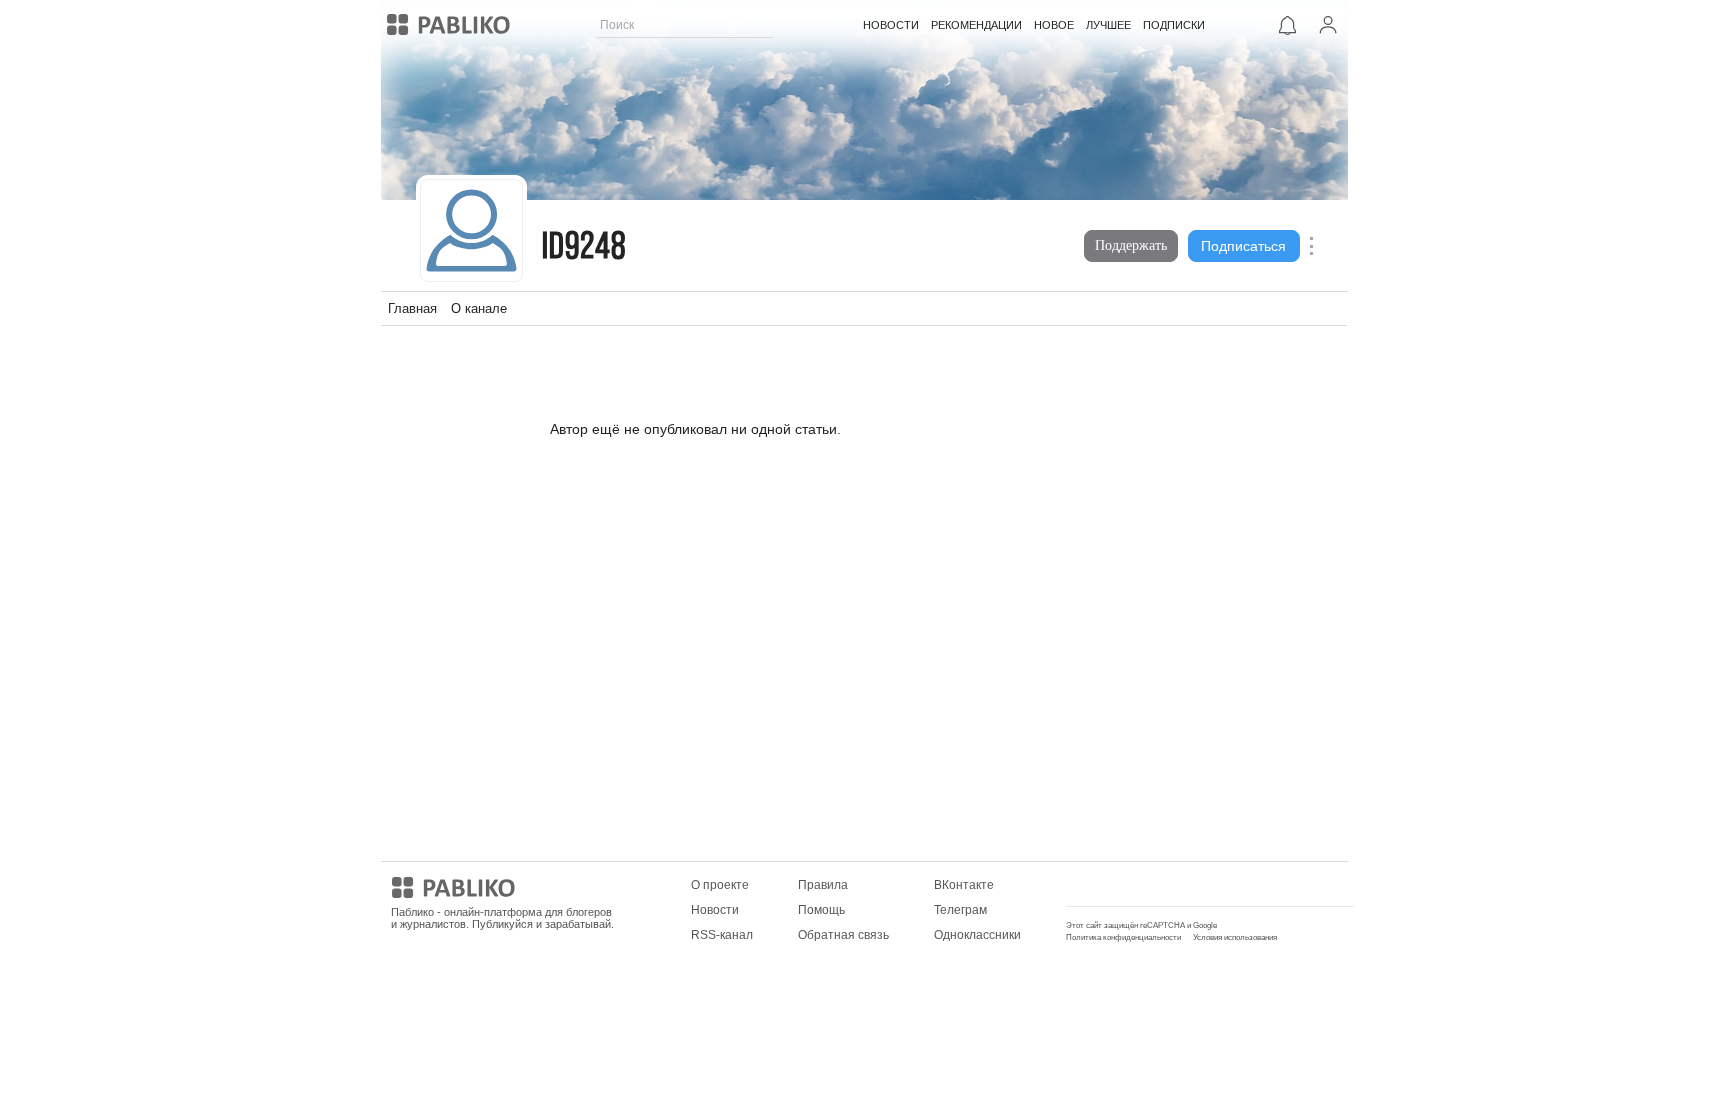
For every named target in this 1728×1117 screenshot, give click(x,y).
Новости (715, 910)
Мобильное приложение (1135, 885)
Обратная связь (843, 935)
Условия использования (1235, 937)
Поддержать (1131, 245)
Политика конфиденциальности (1123, 937)
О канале (479, 308)
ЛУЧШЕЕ (1108, 25)
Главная (412, 308)
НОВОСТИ (891, 25)
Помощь (821, 910)
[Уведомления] (1288, 25)
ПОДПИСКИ (1174, 25)
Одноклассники (977, 935)
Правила (823, 885)
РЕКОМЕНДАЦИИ (976, 25)
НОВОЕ (1054, 25)
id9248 (585, 248)
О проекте (720, 885)
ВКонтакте (964, 885)
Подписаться (1243, 246)
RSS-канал (722, 935)
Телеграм (960, 910)
